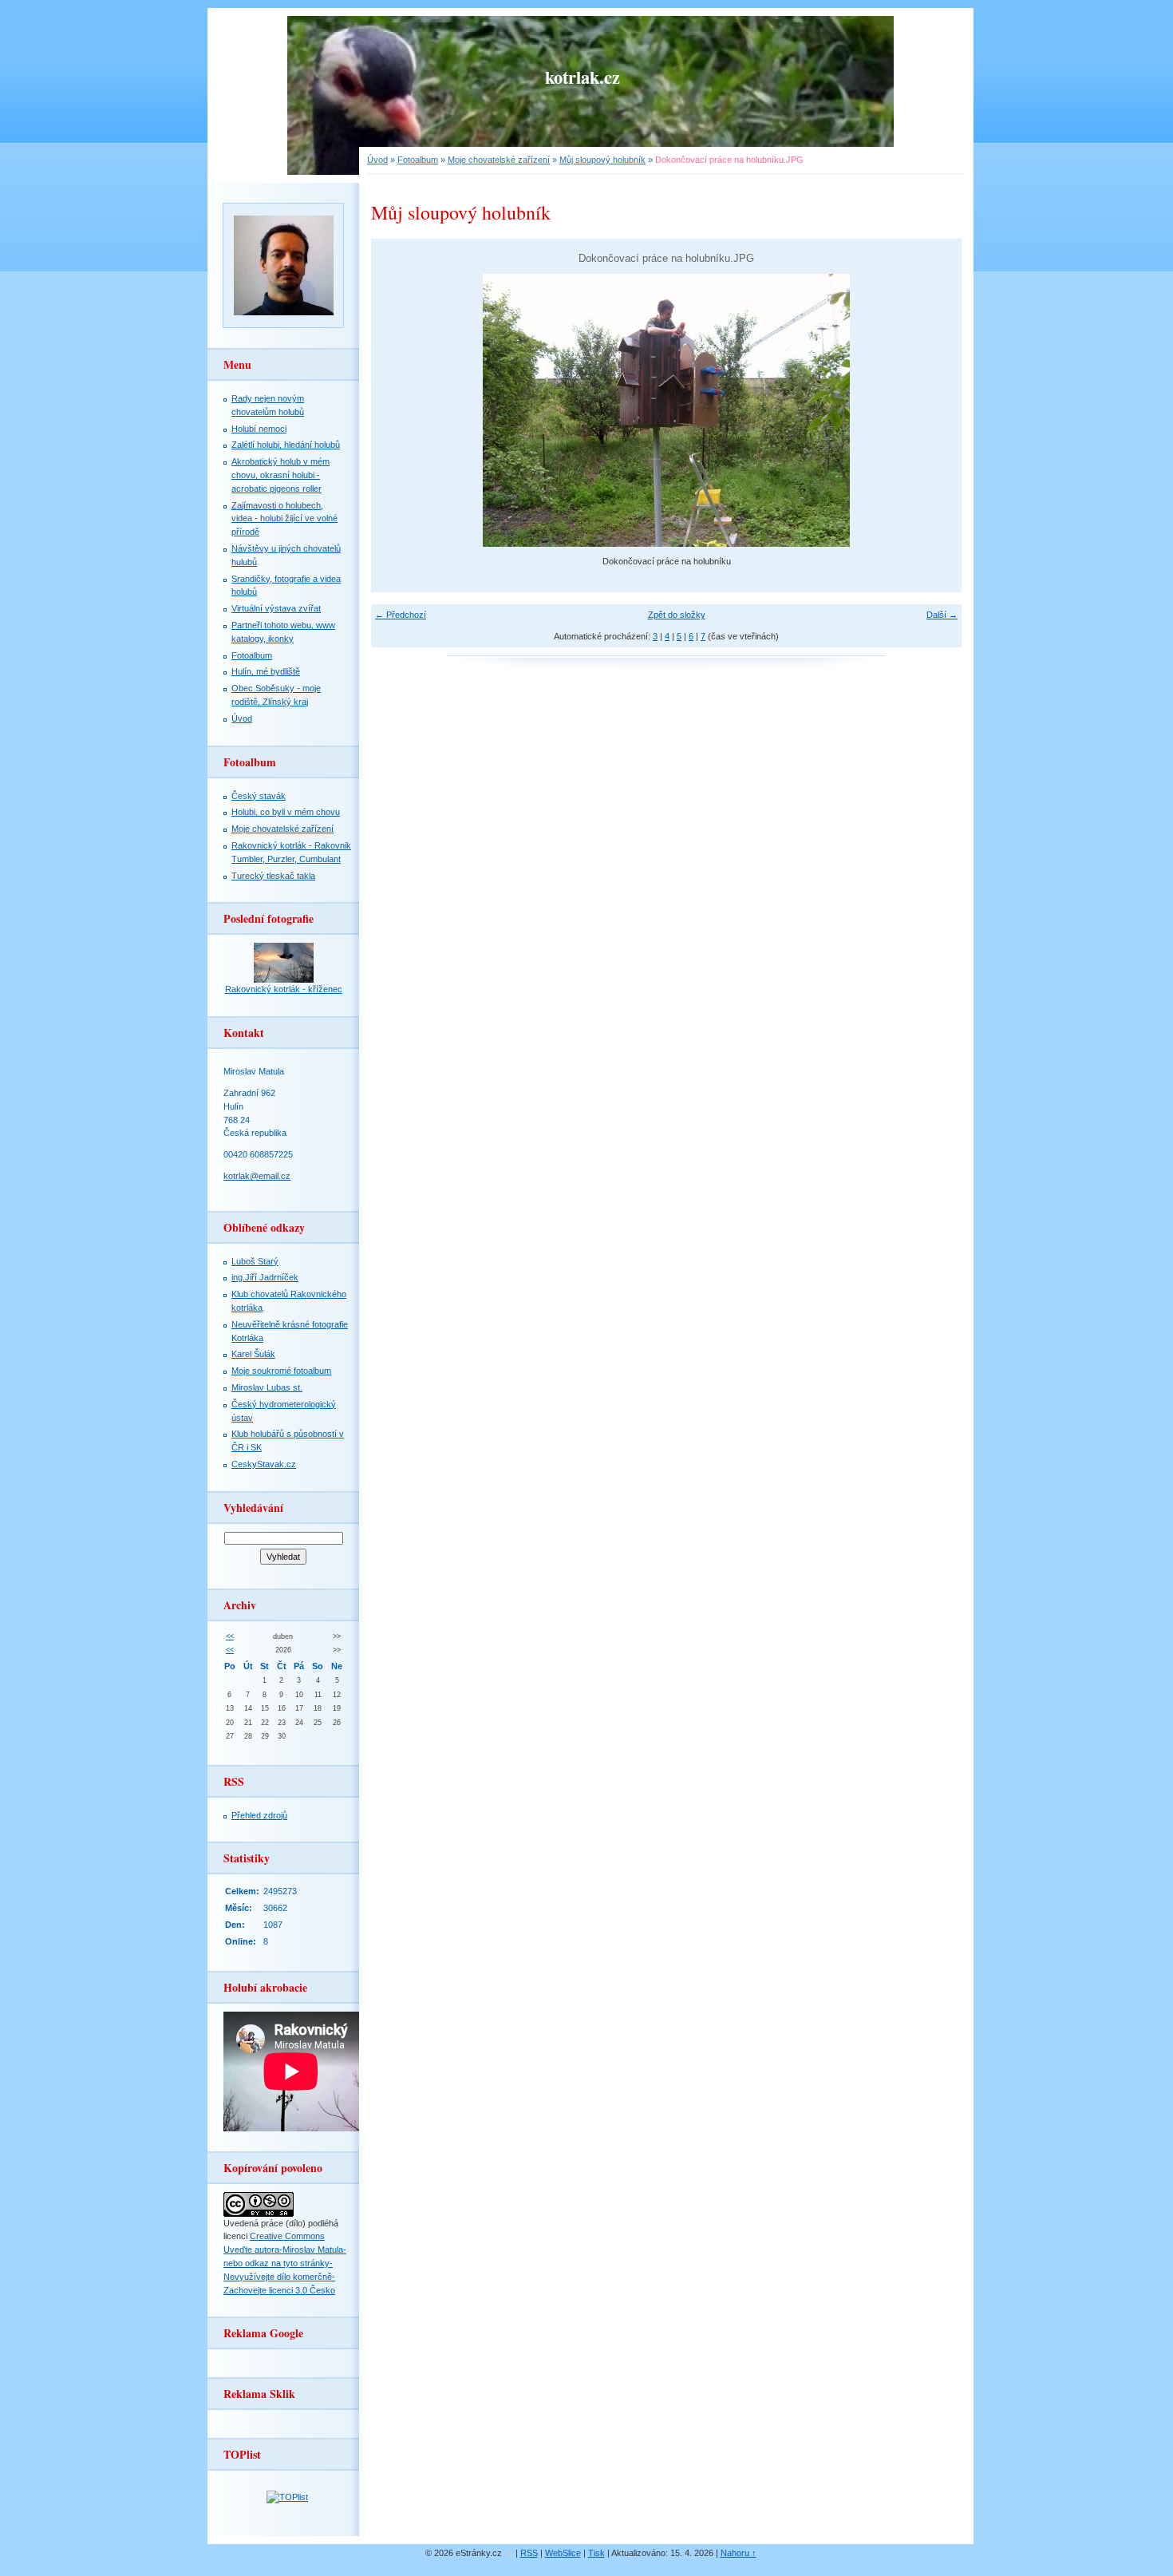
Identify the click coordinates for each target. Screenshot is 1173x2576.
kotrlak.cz (583, 77)
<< (230, 1636)
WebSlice (563, 2553)
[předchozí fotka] (397, 410)
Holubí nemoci (259, 429)
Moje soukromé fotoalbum (281, 1371)
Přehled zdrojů (259, 1815)
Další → (942, 615)
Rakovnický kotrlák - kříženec (284, 989)
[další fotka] (936, 410)
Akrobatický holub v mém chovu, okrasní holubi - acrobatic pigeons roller (280, 475)
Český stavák (259, 796)
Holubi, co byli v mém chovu (286, 812)
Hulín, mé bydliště (266, 671)
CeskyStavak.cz (264, 1464)
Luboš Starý (255, 1261)
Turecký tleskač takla (273, 876)
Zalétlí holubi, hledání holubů (286, 445)
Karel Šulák (253, 1354)
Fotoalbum (252, 655)
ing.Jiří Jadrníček (265, 1277)
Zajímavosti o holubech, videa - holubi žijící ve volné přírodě (284, 519)
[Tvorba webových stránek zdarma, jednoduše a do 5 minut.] (510, 2554)
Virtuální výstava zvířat (276, 608)
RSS (529, 2553)
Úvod (242, 718)
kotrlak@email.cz (257, 1176)
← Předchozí (401, 615)
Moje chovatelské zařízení (282, 829)
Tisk (596, 2553)
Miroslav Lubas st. (267, 1387)
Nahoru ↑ (739, 2553)
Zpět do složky (677, 615)
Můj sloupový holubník (602, 160)
